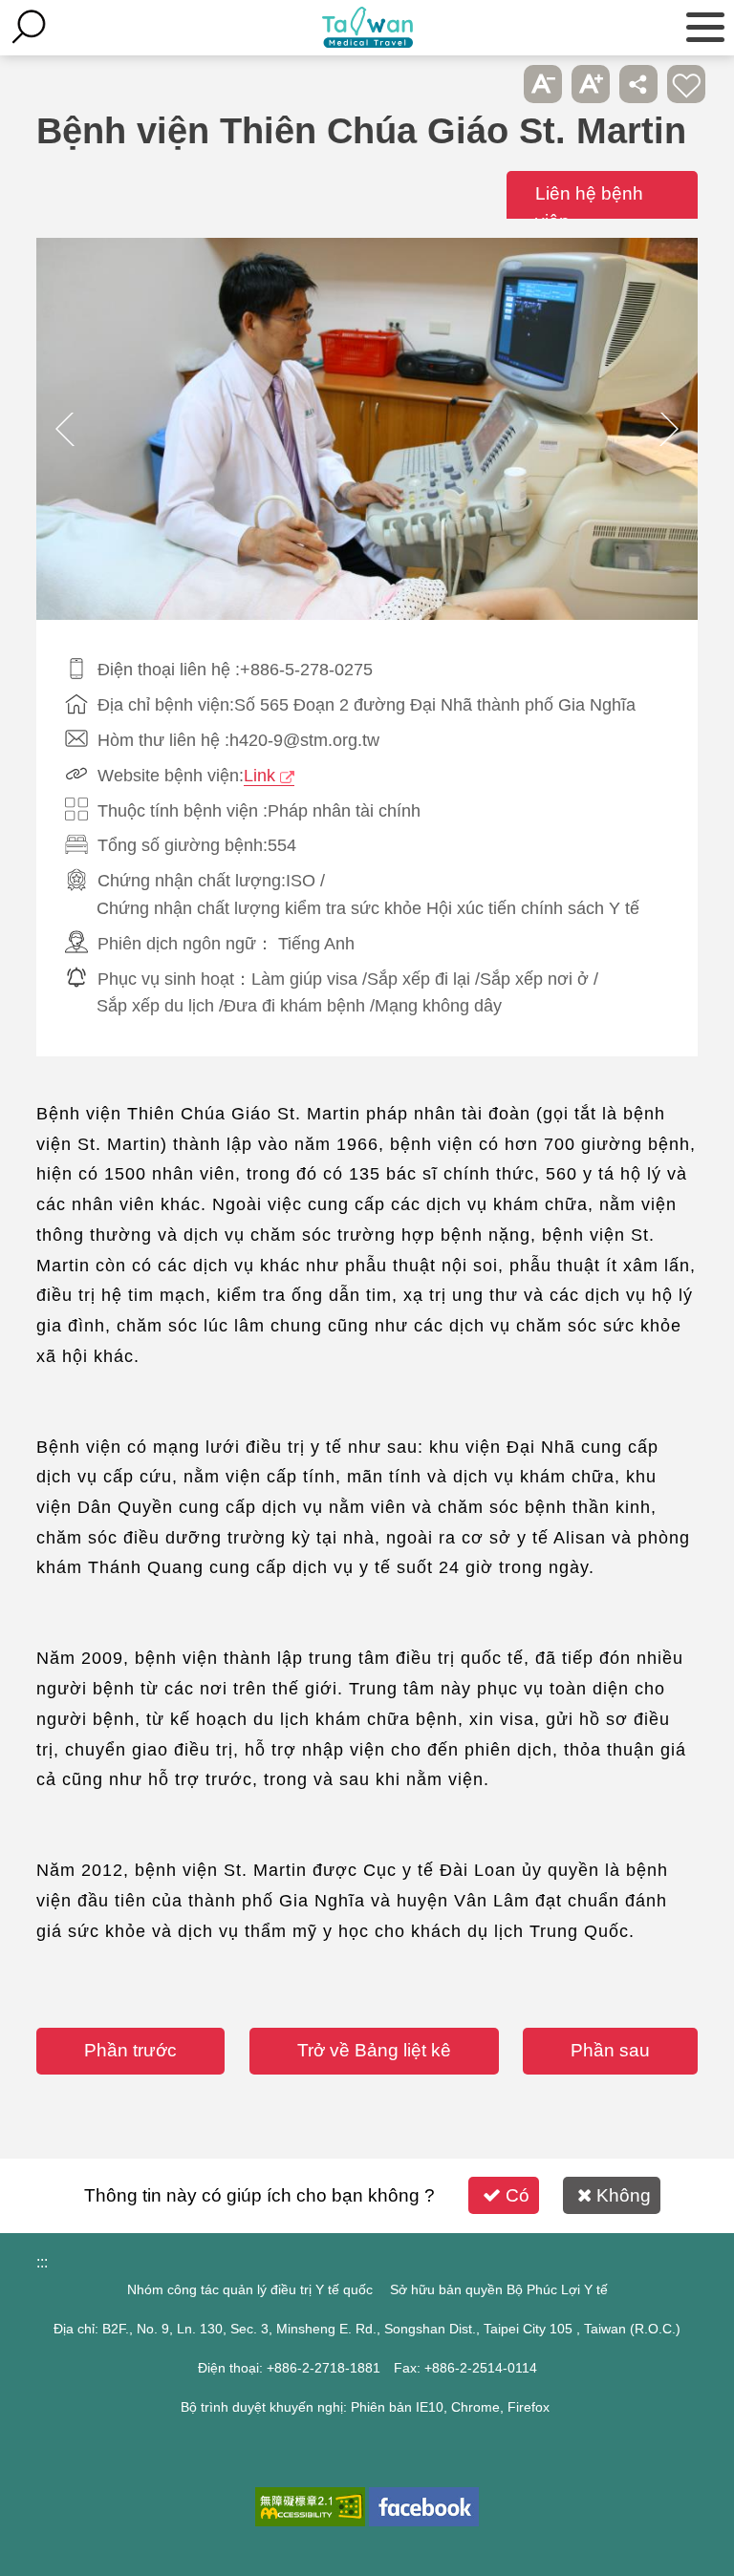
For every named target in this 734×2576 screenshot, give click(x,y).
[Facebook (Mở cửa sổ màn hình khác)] (424, 2507)
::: (42, 2262)
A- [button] (543, 84)
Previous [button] (65, 429)
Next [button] (669, 429)
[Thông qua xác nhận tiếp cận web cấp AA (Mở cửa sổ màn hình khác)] (310, 2507)
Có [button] (518, 2195)
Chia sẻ (638, 84)
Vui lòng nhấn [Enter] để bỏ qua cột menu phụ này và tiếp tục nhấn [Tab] (495, 84)
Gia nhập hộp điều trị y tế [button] (686, 84)
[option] (367, 429)
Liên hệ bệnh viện (589, 207)
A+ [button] (591, 84)
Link (259, 776)
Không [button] (624, 2195)
